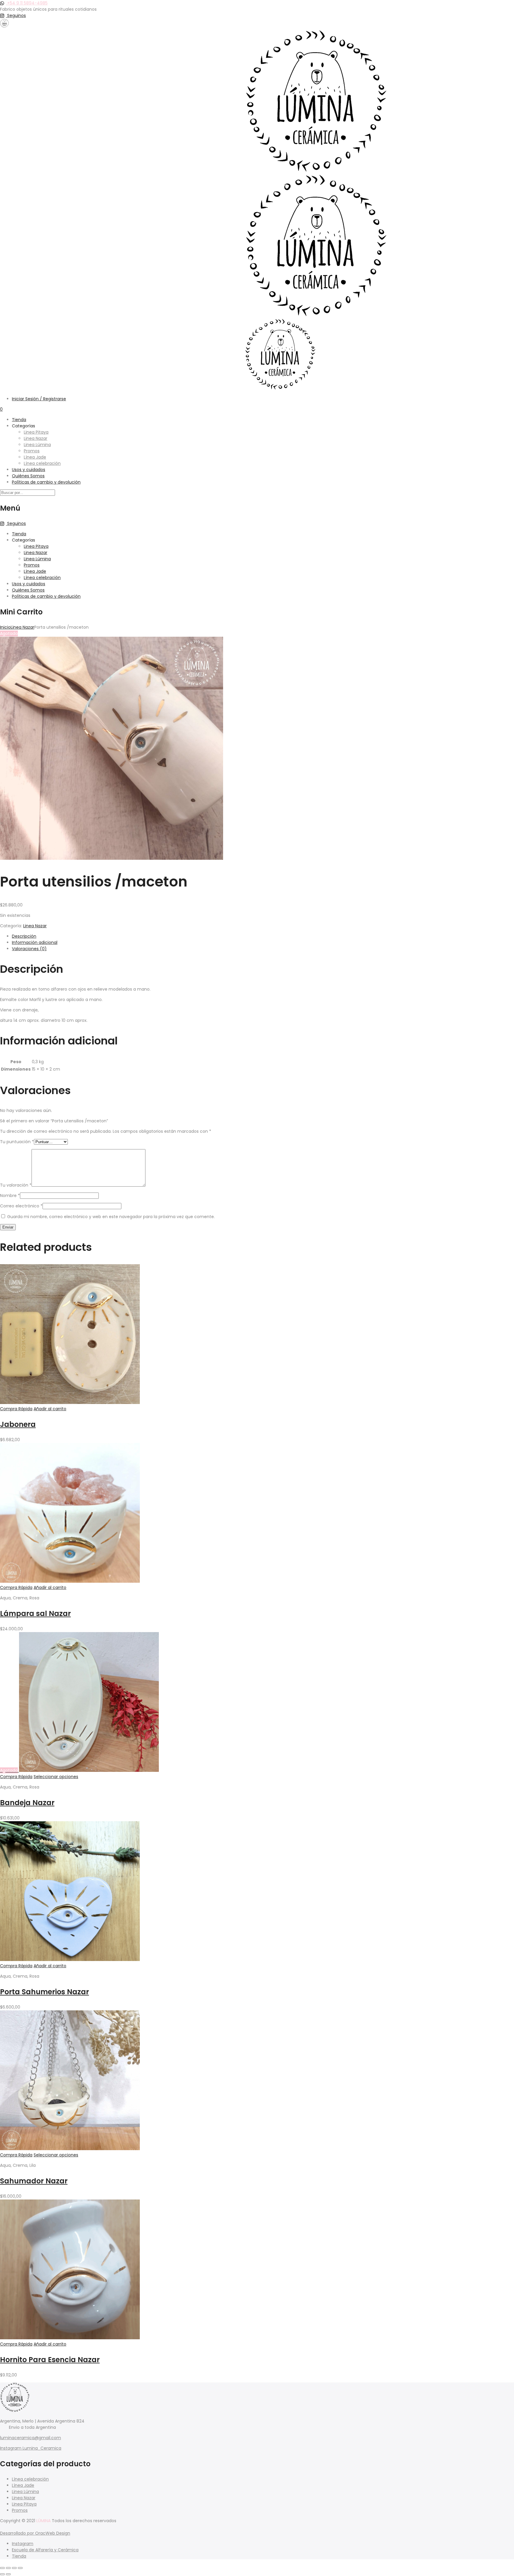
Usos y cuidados (29, 470)
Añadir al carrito (50, 1409)
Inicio (5, 627)
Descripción (24, 936)
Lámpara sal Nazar (35, 1613)
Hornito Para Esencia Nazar (50, 2360)
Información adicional (35, 942)
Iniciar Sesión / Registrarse (39, 399)
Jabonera (18, 1424)
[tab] (263, 936)
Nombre (10, 1196)
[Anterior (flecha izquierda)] (2, 2574)
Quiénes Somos (28, 476)
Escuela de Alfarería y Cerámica (45, 2550)
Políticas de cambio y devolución (46, 482)
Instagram (23, 2544)
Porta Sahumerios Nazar (44, 1992)
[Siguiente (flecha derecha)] (8, 2574)
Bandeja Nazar (27, 1803)
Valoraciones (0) (29, 949)
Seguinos (16, 15)
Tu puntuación (17, 1142)
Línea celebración (42, 463)
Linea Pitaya (36, 432)
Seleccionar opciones (56, 1777)
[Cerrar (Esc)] (20, 2568)
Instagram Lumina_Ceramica (31, 2448)
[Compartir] (14, 2568)
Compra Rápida (16, 1409)
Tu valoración (16, 1185)
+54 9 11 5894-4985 (27, 3)
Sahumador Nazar (34, 2181)
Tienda (19, 420)
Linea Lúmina (37, 445)
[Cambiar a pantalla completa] (8, 2568)
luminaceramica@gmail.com (30, 2438)
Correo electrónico (21, 1206)
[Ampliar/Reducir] (2, 2568)
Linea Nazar (36, 438)
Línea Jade (35, 457)
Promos (32, 451)
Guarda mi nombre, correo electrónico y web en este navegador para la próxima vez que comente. (111, 1217)
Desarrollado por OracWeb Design (35, 2533)
